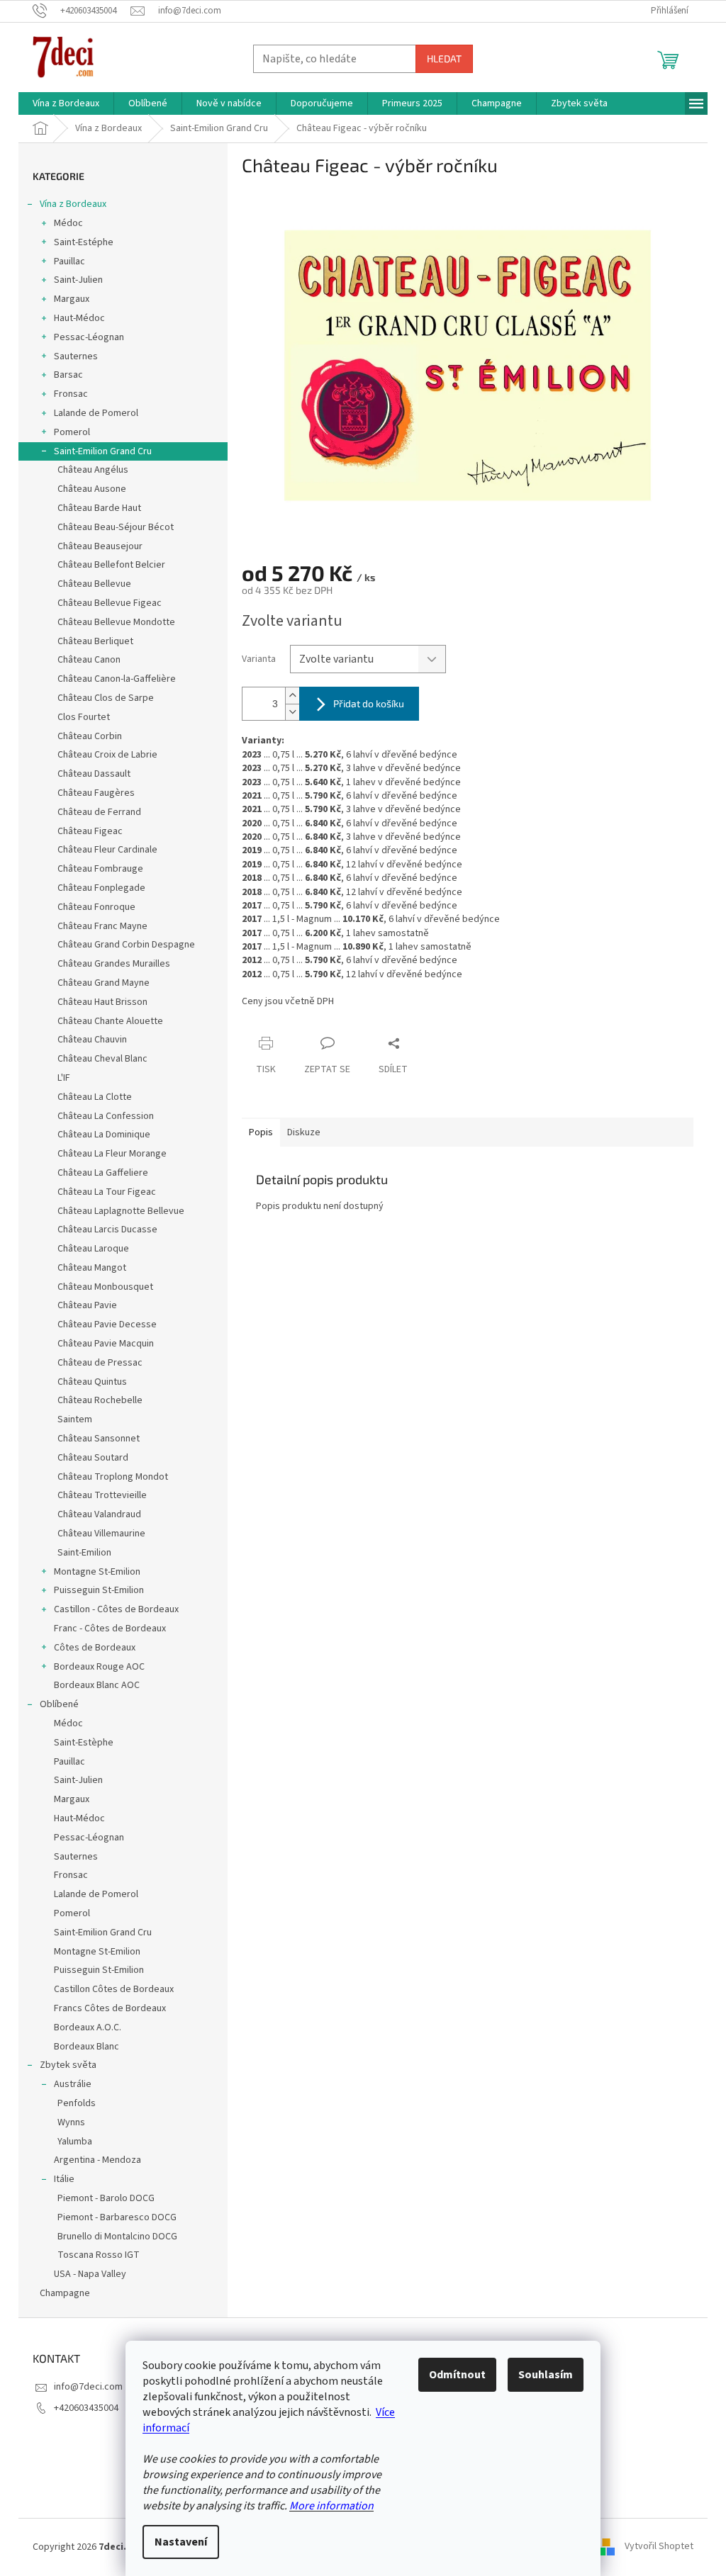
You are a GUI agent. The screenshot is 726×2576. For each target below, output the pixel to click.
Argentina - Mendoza (97, 2160)
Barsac (68, 375)
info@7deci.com (88, 2387)
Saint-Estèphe (84, 1743)
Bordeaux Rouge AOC (99, 1667)
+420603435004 (86, 2408)
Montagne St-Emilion (97, 1572)
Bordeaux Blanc (86, 2047)
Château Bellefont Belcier (111, 565)
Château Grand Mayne (104, 983)
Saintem (75, 1419)
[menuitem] (66, 103)
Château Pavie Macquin (106, 1344)
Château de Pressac (100, 1363)
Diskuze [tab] (304, 1132)
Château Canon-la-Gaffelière (117, 679)
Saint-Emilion (84, 1553)
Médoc (68, 223)
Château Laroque (93, 1249)
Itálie (64, 2179)
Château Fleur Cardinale (107, 850)
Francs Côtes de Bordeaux (110, 2008)
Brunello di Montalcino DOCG (117, 2237)
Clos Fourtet (84, 717)
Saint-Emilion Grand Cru (103, 451)
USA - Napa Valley (90, 2274)
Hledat (444, 58)
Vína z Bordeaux (73, 204)
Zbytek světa (68, 2065)
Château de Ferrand (99, 812)
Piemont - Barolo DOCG (106, 2198)
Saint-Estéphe (84, 242)
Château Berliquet (95, 641)
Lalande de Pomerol (96, 413)
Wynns (71, 2122)
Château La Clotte (95, 1097)
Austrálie (73, 2084)
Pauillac (69, 261)
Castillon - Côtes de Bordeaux (116, 1609)
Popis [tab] (261, 1132)
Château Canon (89, 660)
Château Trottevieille (102, 1495)
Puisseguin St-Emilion (99, 1590)
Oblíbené (59, 1704)
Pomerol (72, 432)
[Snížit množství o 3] (292, 712)
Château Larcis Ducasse (107, 1230)
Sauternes (76, 356)
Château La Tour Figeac (107, 1192)
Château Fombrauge (100, 869)
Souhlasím (546, 2375)
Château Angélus (93, 470)
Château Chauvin (92, 1040)
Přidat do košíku (369, 703)
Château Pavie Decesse (107, 1324)
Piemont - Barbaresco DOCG (117, 2217)
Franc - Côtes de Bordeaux (110, 1629)
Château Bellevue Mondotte (116, 622)
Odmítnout (457, 2375)
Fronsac (71, 394)
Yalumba (75, 2142)
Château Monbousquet (105, 1287)
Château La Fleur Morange (112, 1154)
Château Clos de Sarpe (106, 698)
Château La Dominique (104, 1135)
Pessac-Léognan (89, 337)
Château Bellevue (94, 584)
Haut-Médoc (79, 318)
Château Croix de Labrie (107, 755)
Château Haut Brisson (102, 1002)
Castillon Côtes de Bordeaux (114, 1989)
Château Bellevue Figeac (110, 603)
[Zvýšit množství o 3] (292, 696)
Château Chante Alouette (110, 1021)
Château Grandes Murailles (114, 964)
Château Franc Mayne (102, 926)
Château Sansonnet (99, 1439)
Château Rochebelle (100, 1400)
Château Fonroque (96, 907)
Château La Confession (106, 1116)
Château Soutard (93, 1458)
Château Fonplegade (101, 888)
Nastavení (181, 2542)
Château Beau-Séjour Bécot (116, 527)
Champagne (65, 2293)
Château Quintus (92, 1382)
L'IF (64, 1078)
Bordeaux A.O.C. (88, 2027)
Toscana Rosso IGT (99, 2255)
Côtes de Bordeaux (95, 1648)
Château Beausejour (100, 546)
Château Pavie (87, 1305)
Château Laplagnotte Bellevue (121, 1211)
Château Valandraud (99, 1514)
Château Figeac (90, 831)
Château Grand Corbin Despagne (126, 945)
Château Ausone (92, 489)
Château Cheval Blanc (102, 1059)
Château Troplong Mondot (113, 1477)
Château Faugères (96, 793)
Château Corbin (90, 736)
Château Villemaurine (101, 1534)
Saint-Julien (78, 280)
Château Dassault (94, 774)
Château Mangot (92, 1268)
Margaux (72, 299)
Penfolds (77, 2103)
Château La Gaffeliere (103, 1173)
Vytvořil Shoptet (659, 2547)
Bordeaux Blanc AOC (97, 1685)
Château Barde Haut (99, 508)
